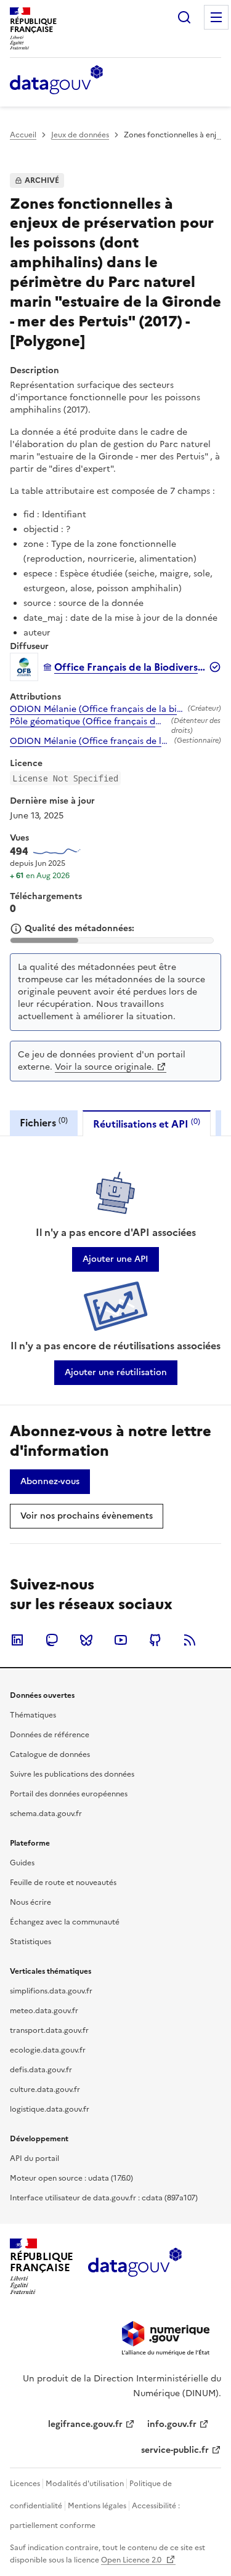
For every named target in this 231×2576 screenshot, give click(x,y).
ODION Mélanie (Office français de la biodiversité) (96, 709)
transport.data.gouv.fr (49, 2030)
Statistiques (30, 1942)
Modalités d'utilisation (85, 2484)
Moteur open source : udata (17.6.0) (71, 2178)
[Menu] (216, 17)
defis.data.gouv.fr (41, 2070)
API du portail (34, 2158)
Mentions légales (97, 2506)
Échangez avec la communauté (65, 1922)
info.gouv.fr (172, 2424)
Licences (25, 2484)
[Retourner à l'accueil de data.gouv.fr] (56, 81)
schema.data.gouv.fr (46, 1814)
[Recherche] (184, 17)
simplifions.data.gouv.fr (51, 1991)
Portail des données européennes (69, 1794)
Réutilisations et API (147, 1124)
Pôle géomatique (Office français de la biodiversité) (88, 722)
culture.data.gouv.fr (45, 2089)
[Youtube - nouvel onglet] (121, 1640)
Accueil (23, 135)
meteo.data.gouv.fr (44, 2011)
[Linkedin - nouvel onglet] (17, 1640)
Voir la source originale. (104, 1067)
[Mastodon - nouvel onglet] (52, 1640)
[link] (115, 1259)
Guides (22, 1863)
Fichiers (44, 1122)
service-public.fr (175, 2450)
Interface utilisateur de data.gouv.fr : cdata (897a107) (104, 2198)
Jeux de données (80, 135)
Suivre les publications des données (72, 1774)
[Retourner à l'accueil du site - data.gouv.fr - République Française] (135, 2267)
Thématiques (33, 1715)
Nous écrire (30, 1902)
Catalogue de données (50, 1754)
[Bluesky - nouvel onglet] (86, 1640)
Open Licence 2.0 (132, 2560)
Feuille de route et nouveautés (63, 1883)
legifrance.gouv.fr (85, 2424)
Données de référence (50, 1735)
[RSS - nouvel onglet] (190, 1640)
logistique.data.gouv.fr (50, 2109)
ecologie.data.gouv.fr (48, 2050)
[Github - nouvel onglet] (155, 1640)
